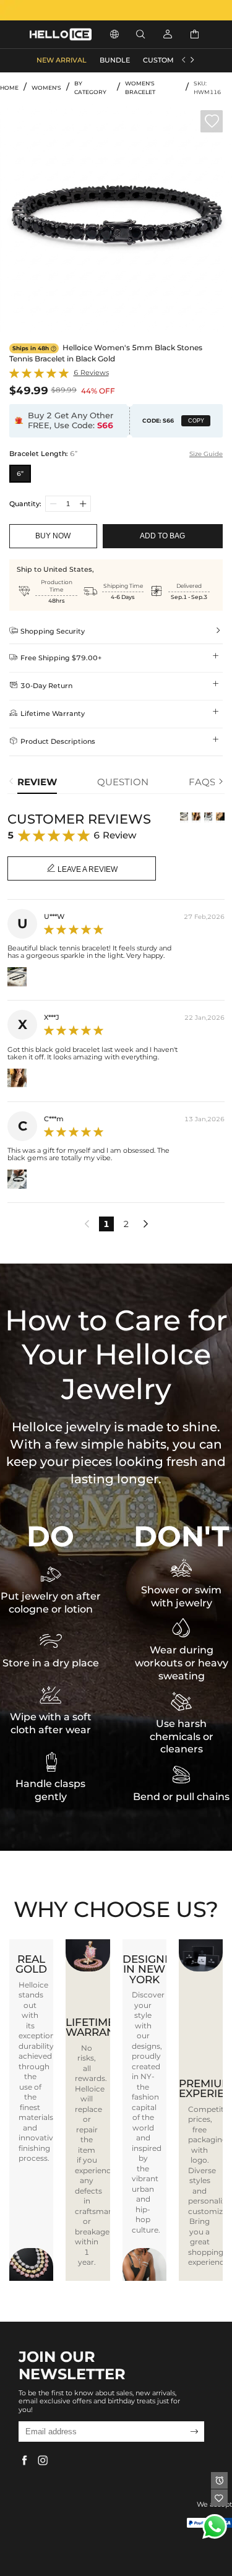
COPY (196, 421)
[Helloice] (116, 10)
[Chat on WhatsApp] (215, 2526)
